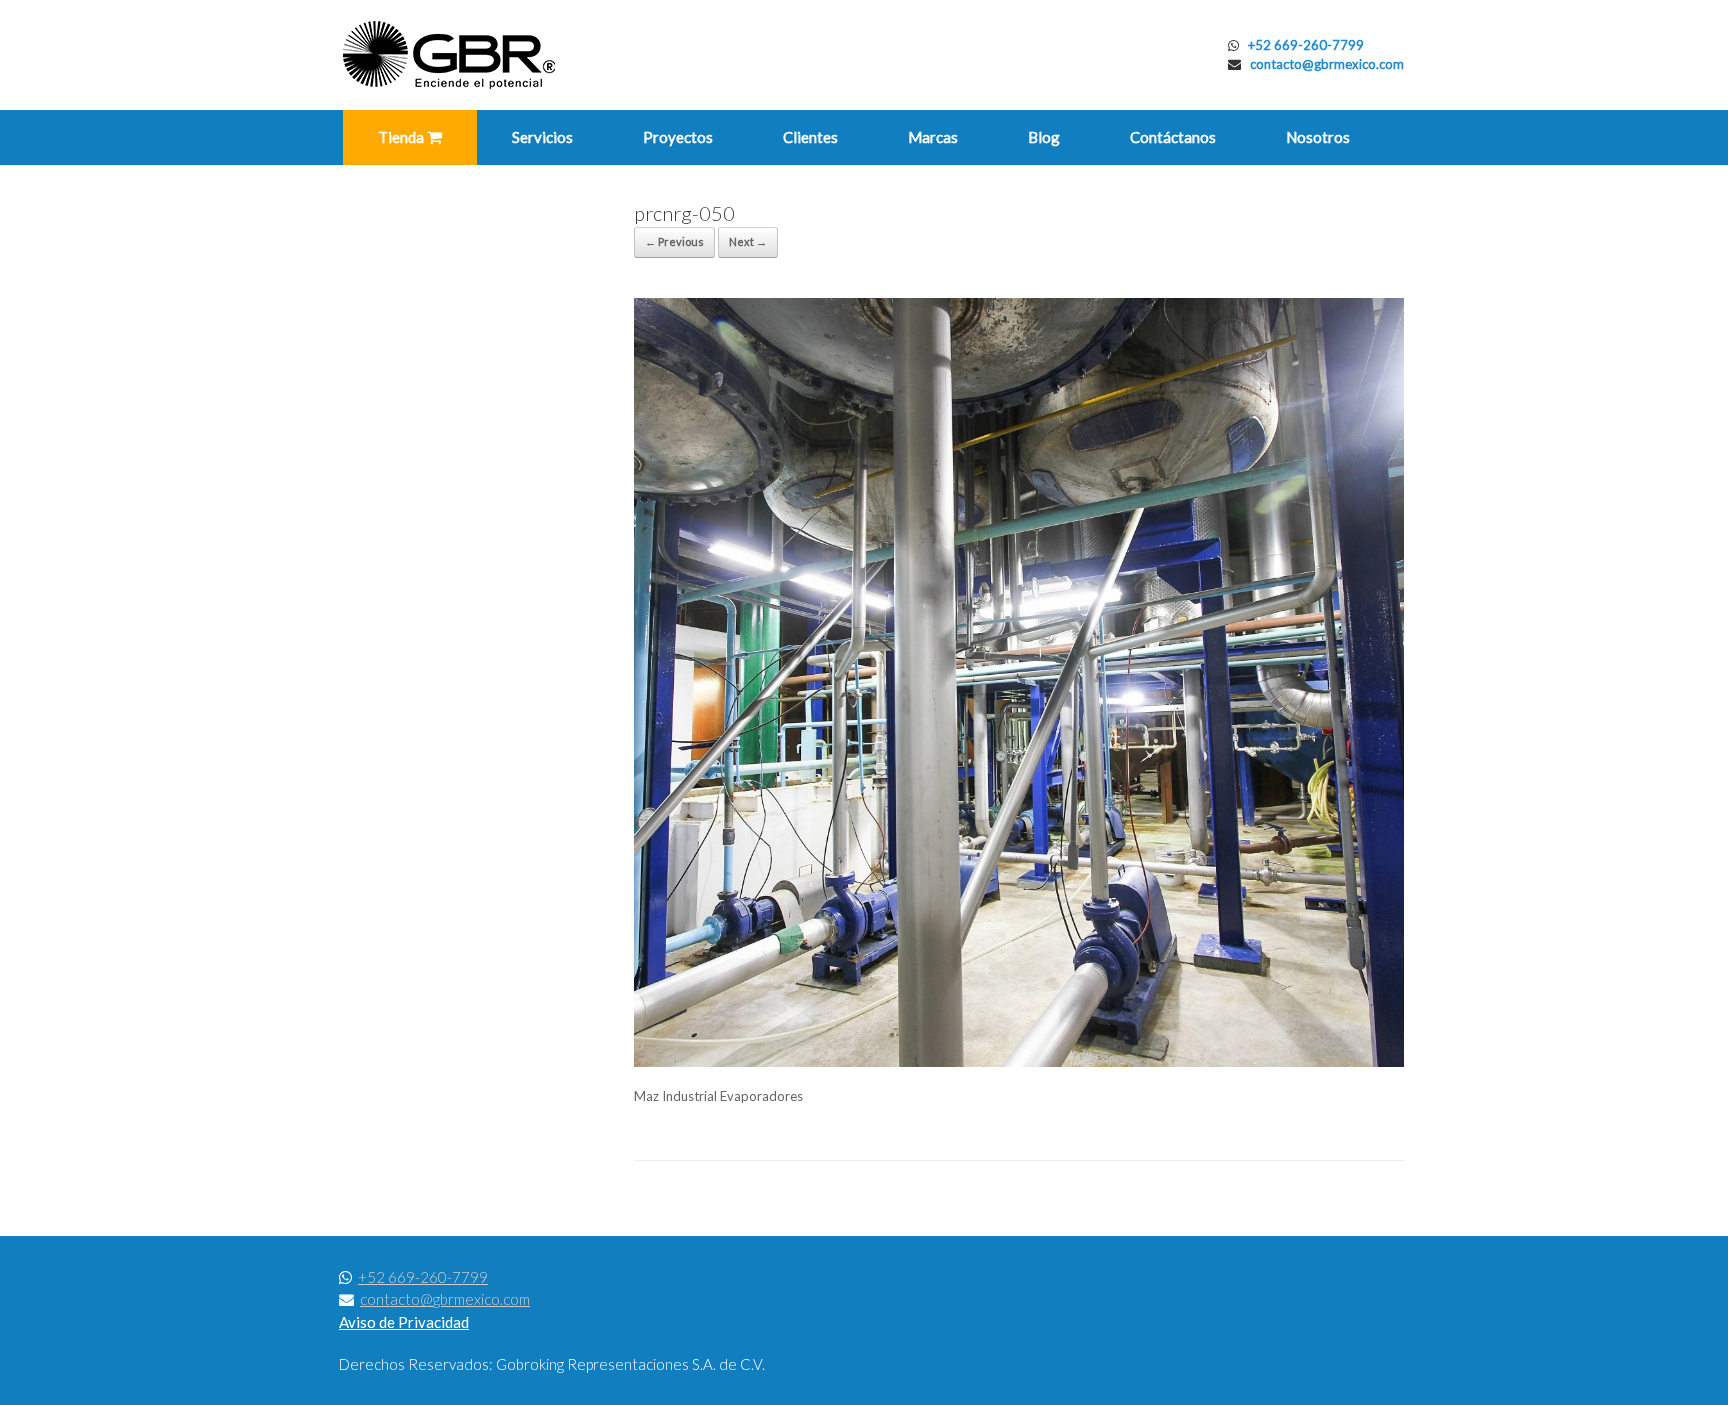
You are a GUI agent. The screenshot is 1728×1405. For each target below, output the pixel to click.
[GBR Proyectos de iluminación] (449, 55)
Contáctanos (1173, 137)
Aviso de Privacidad (404, 1322)
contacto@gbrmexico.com (1327, 64)
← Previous (674, 241)
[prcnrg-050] (1019, 1062)
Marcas (933, 137)
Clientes (810, 137)
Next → (748, 241)
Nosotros (1318, 137)
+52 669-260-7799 (1306, 45)
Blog (1044, 137)
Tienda (402, 137)
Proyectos (678, 137)
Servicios (542, 137)
